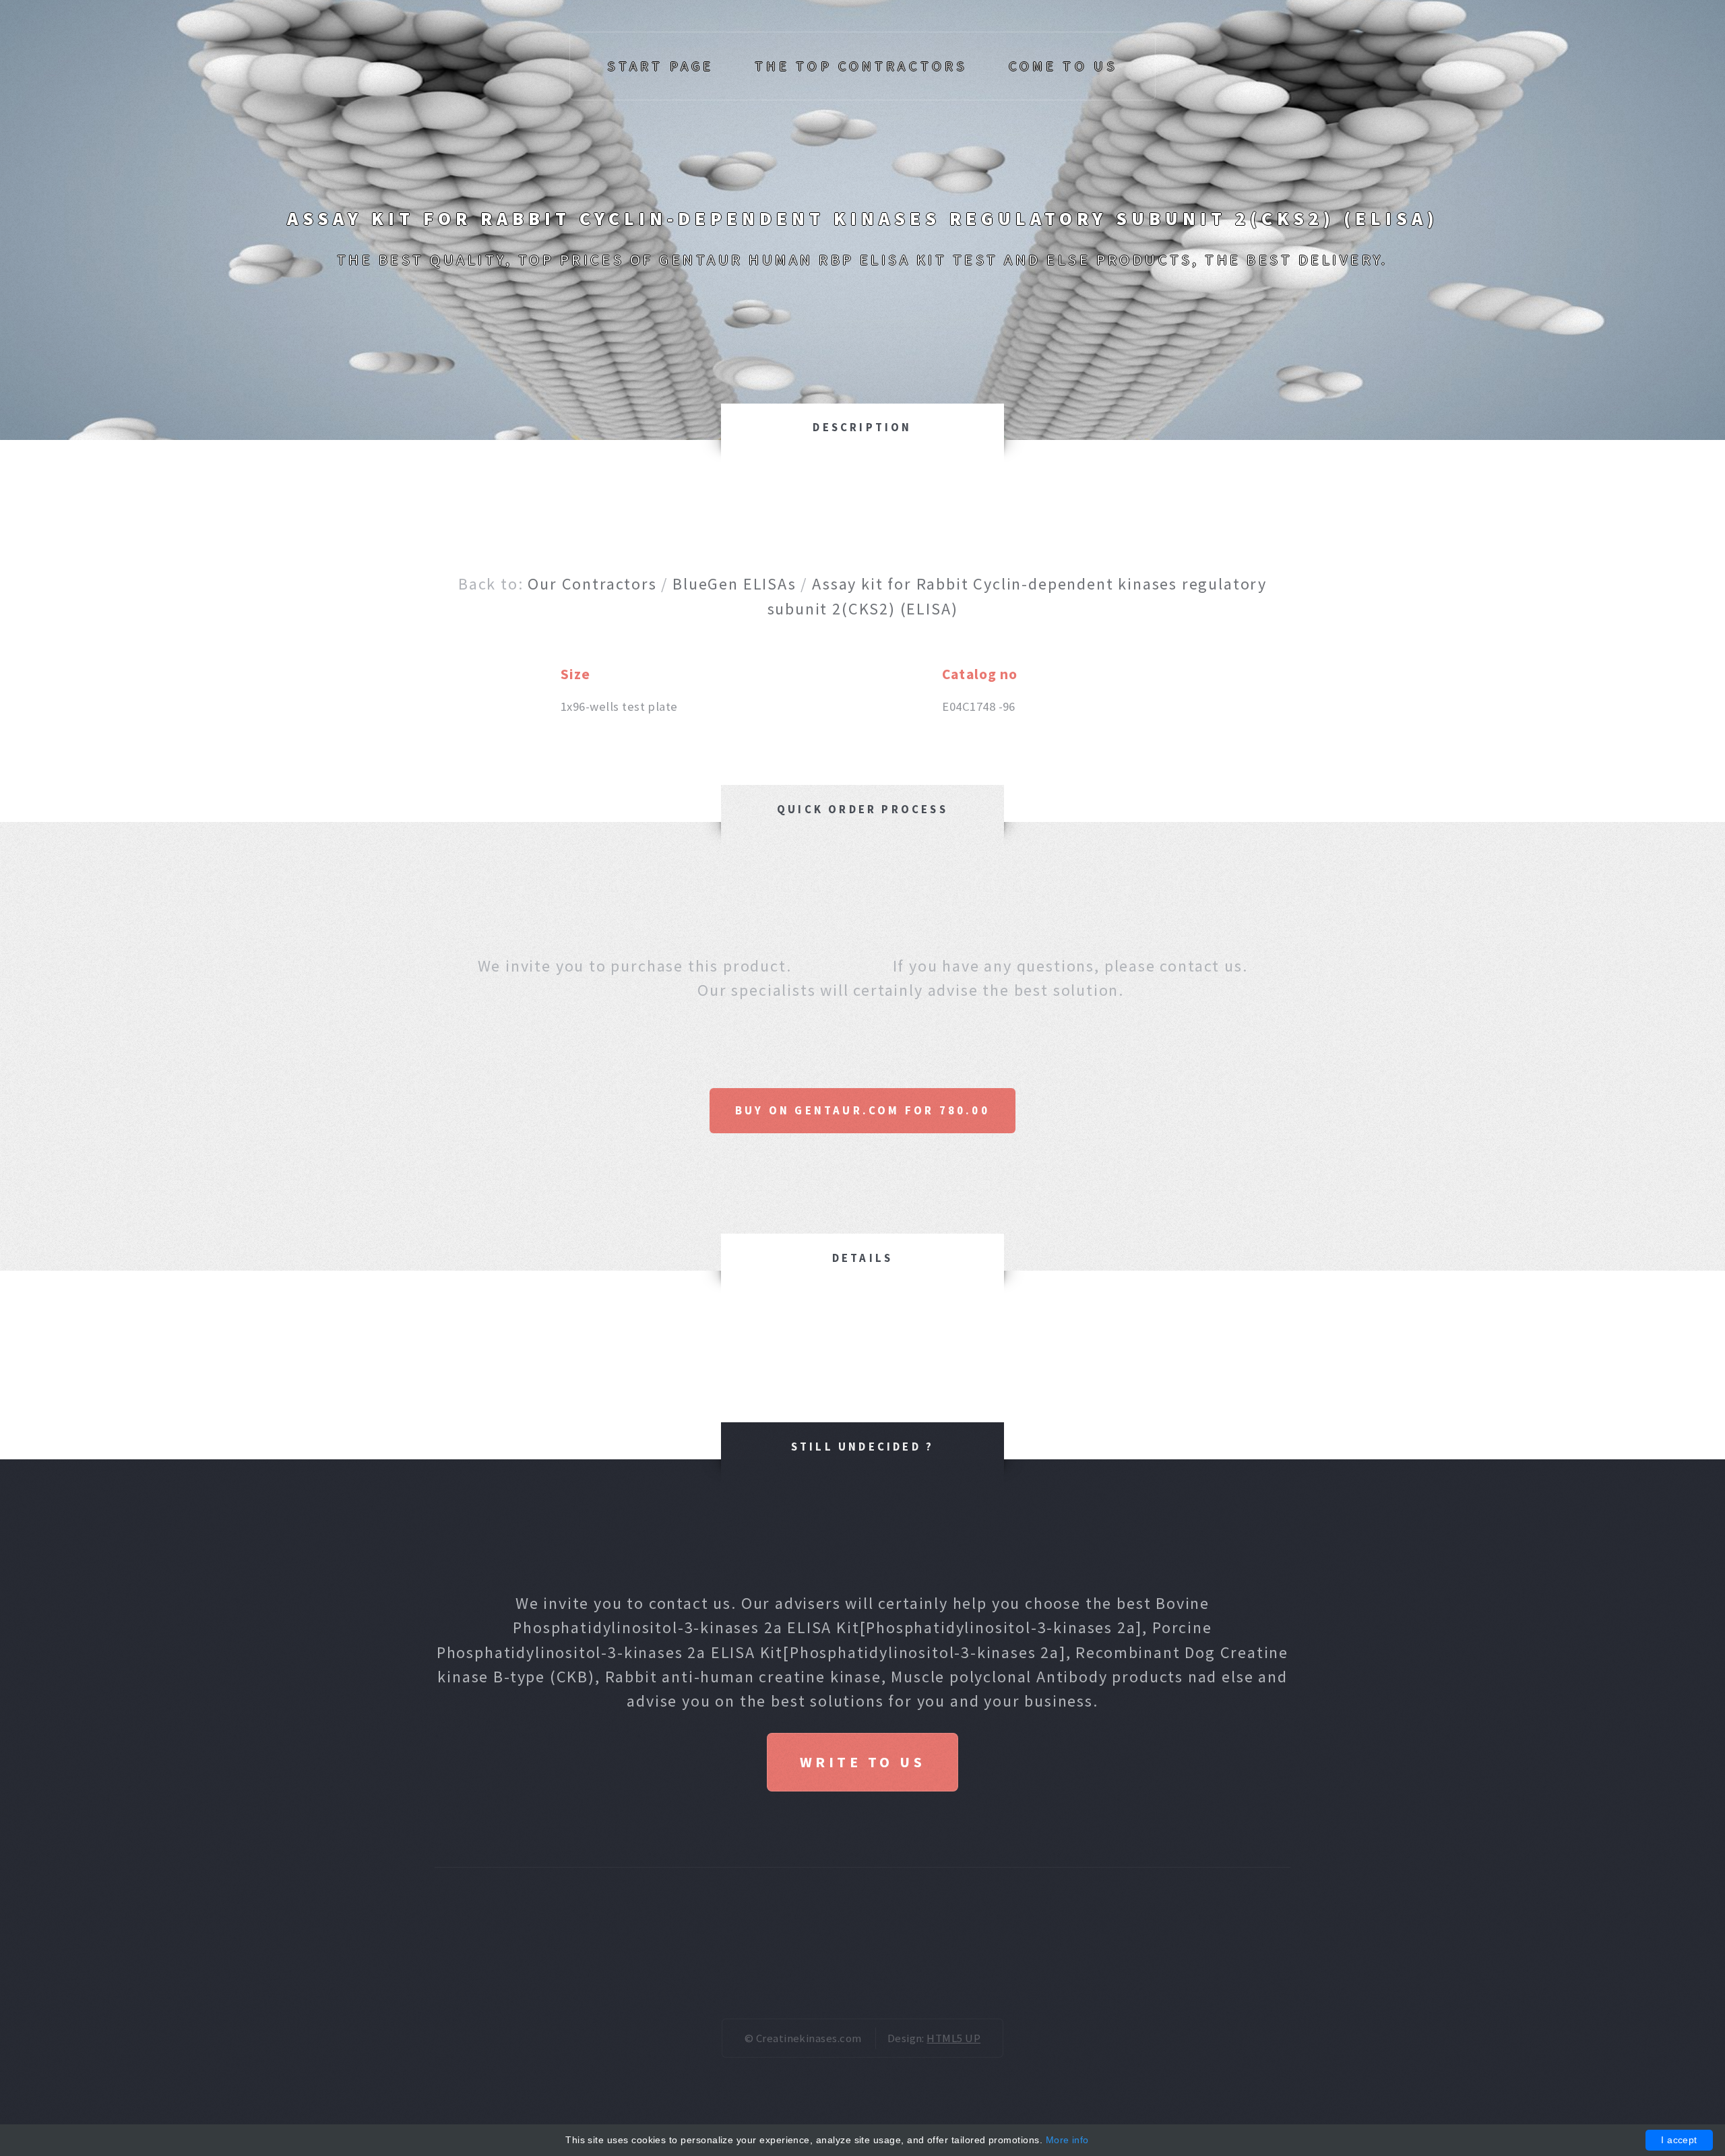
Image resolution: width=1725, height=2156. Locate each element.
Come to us (1063, 66)
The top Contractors (861, 66)
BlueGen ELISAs (734, 584)
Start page (660, 66)
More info (1067, 2140)
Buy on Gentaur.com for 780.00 (862, 1110)
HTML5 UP (953, 2038)
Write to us (862, 1762)
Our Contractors (592, 584)
